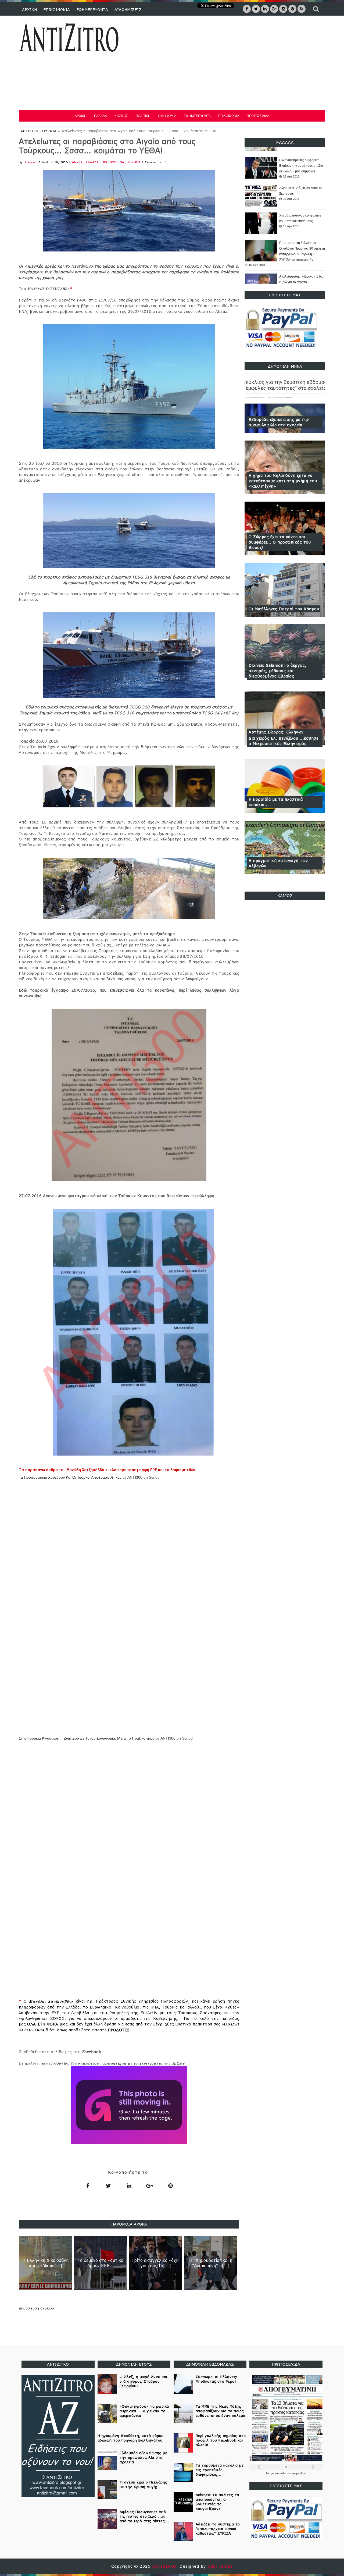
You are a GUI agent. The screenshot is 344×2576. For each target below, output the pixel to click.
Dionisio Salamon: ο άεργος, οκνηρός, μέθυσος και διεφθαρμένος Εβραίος (277, 671)
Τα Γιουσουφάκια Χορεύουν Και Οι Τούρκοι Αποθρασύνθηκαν (70, 1477)
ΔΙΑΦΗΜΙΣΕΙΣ (128, 10)
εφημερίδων (299, 2473)
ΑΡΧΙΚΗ (29, 10)
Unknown (31, 162)
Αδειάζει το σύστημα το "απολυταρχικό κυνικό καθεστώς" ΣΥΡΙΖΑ (218, 2529)
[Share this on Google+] (150, 2185)
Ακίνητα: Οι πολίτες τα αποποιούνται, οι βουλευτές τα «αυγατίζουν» (217, 2502)
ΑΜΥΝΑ (78, 162)
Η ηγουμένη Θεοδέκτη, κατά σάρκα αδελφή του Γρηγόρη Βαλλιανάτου (131, 2438)
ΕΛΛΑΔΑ (101, 116)
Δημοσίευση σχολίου (36, 2308)
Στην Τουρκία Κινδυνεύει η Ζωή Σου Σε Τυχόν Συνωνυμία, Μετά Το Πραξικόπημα (87, 1738)
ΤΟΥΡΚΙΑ (48, 131)
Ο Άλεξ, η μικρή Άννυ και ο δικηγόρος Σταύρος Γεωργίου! (143, 2381)
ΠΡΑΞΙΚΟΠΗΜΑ (114, 162)
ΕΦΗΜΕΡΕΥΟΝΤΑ (92, 10)
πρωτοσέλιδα (278, 2473)
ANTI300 (135, 1477)
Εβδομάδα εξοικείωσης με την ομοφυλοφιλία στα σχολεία (279, 422)
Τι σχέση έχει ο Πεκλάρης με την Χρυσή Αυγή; (144, 2484)
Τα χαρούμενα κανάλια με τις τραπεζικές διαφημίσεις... (220, 2470)
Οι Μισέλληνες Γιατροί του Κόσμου (284, 609)
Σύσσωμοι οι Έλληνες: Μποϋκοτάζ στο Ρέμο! (217, 2379)
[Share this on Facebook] (88, 2185)
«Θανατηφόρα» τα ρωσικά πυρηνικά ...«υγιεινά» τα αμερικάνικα (298, 282)
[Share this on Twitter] (108, 2185)
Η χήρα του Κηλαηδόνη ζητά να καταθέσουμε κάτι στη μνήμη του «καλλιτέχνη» (283, 481)
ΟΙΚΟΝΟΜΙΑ (167, 116)
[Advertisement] (228, 62)
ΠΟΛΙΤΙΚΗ (143, 116)
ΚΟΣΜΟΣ (121, 116)
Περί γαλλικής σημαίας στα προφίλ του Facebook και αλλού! (221, 2440)
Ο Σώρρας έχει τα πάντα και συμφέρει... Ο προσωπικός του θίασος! (280, 542)
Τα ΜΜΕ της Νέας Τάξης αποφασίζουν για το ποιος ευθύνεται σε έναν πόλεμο (221, 2411)
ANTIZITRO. (166, 2566)
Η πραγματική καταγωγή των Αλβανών (278, 863)
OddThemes (220, 2566)
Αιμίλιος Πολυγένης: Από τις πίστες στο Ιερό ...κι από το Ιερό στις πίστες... (144, 2516)
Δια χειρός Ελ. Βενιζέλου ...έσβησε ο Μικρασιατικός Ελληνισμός (283, 741)
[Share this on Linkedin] (129, 2185)
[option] (285, 168)
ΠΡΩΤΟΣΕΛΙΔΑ (258, 116)
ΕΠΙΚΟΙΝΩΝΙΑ (57, 10)
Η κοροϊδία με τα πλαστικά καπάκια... (276, 802)
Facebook (92, 2052)
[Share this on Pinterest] (170, 2185)
